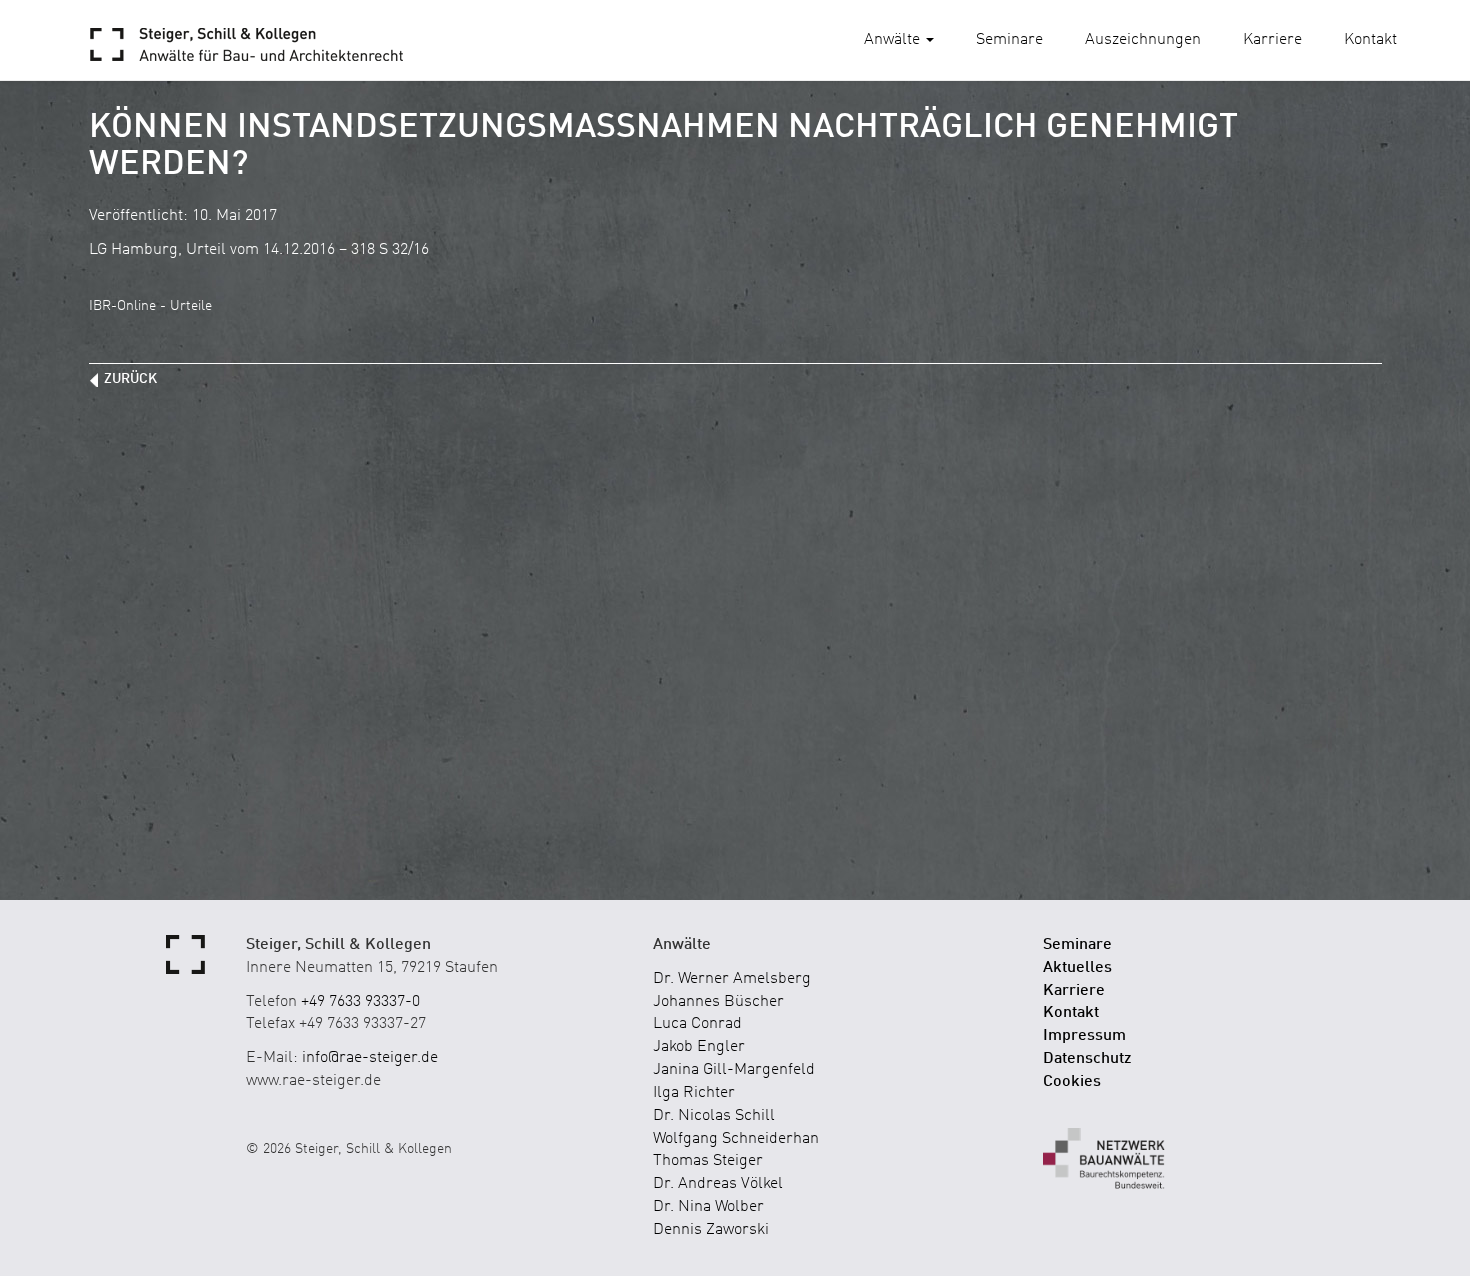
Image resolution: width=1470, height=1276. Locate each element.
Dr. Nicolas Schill (714, 1116)
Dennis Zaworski (711, 1230)
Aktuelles (1077, 968)
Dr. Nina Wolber (708, 1207)
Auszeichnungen (1143, 40)
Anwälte (894, 40)
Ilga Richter (694, 1093)
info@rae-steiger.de (370, 1058)
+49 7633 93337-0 (360, 1002)
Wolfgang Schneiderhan (736, 1139)
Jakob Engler (699, 1047)
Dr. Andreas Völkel (718, 1184)
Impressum (1084, 1036)
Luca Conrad (697, 1024)
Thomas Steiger (708, 1161)
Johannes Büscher (718, 1002)
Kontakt (1370, 40)
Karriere (1272, 40)
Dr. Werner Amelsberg (732, 979)
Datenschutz (1087, 1059)
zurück (130, 379)
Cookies (1072, 1082)
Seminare (1009, 40)
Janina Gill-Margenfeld (734, 1070)
